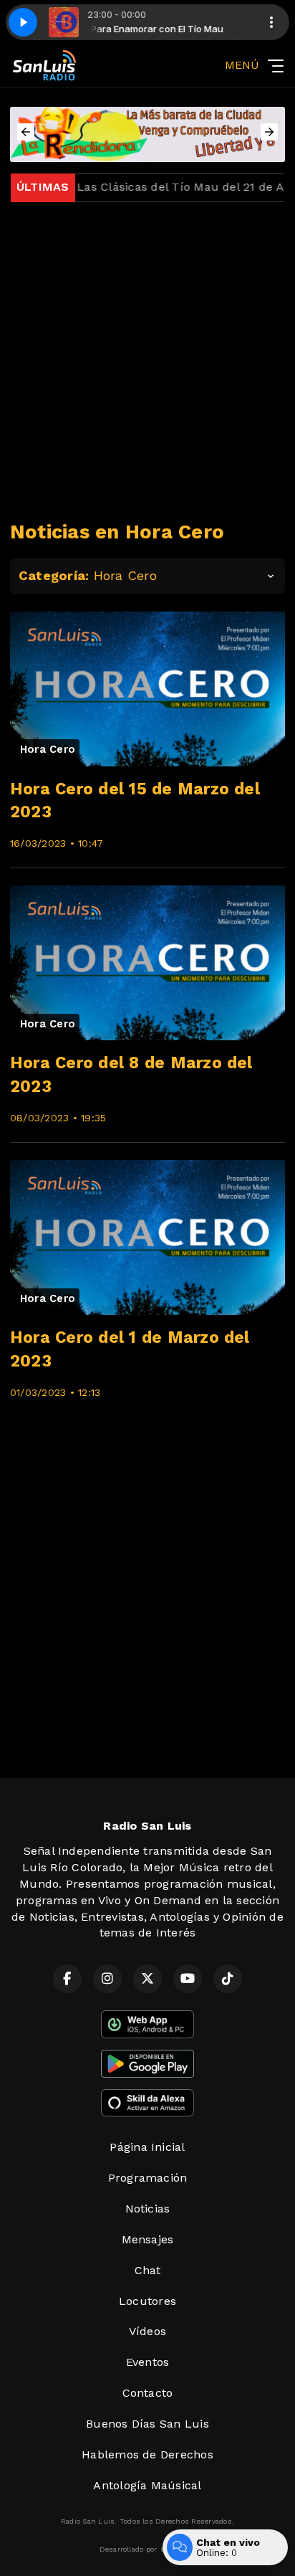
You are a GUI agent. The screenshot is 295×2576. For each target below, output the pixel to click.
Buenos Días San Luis (147, 2424)
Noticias (148, 2209)
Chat (148, 2270)
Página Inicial (147, 2147)
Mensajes (148, 2239)
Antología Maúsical (147, 2485)
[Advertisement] (147, 361)
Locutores (147, 2301)
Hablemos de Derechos (147, 2454)
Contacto (148, 2393)
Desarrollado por (129, 2549)
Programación (148, 2178)
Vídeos (147, 2331)
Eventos (148, 2362)
